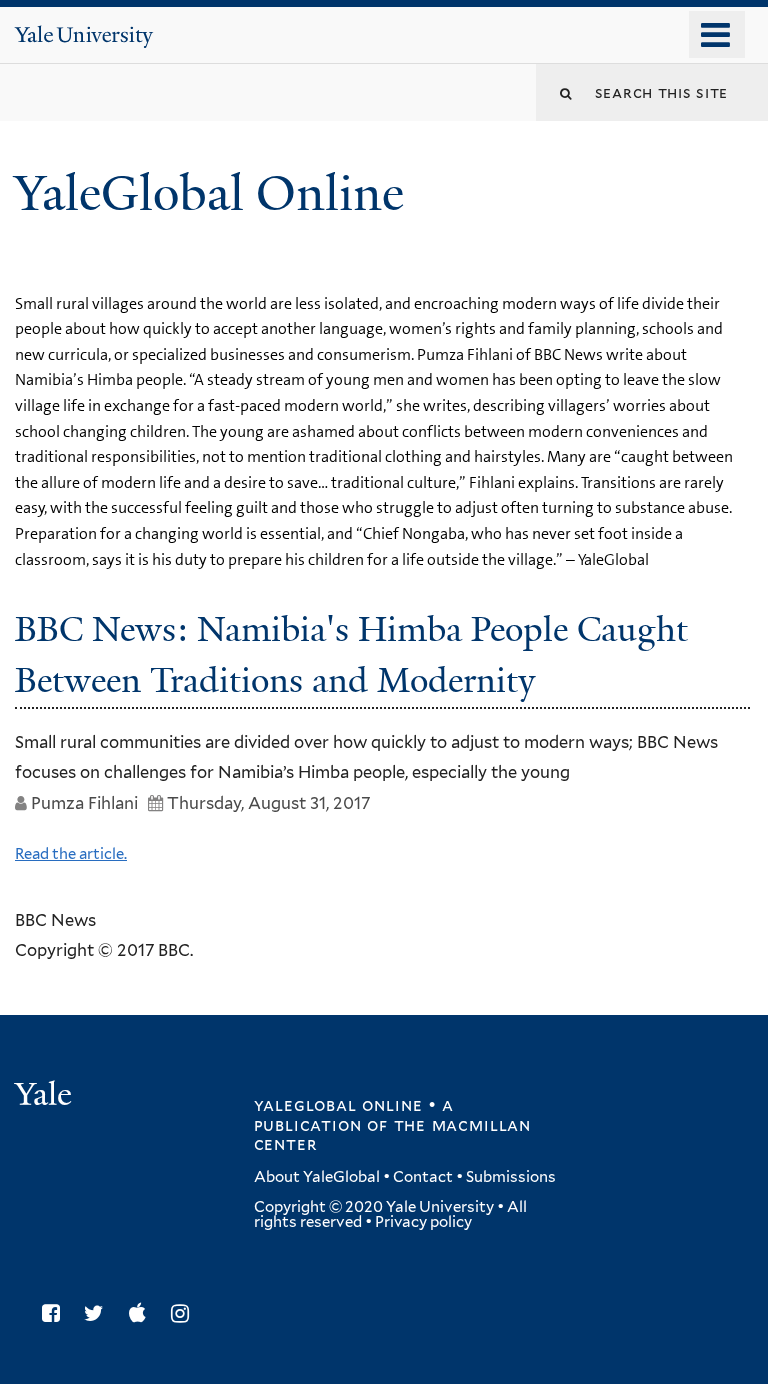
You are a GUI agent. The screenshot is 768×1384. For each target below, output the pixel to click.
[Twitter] (99, 1313)
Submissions (511, 1177)
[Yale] (46, 1096)
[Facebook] (56, 1313)
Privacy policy (423, 1222)
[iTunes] (142, 1313)
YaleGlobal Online (209, 193)
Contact (423, 1177)
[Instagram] (185, 1313)
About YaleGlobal (317, 1177)
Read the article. (71, 854)
